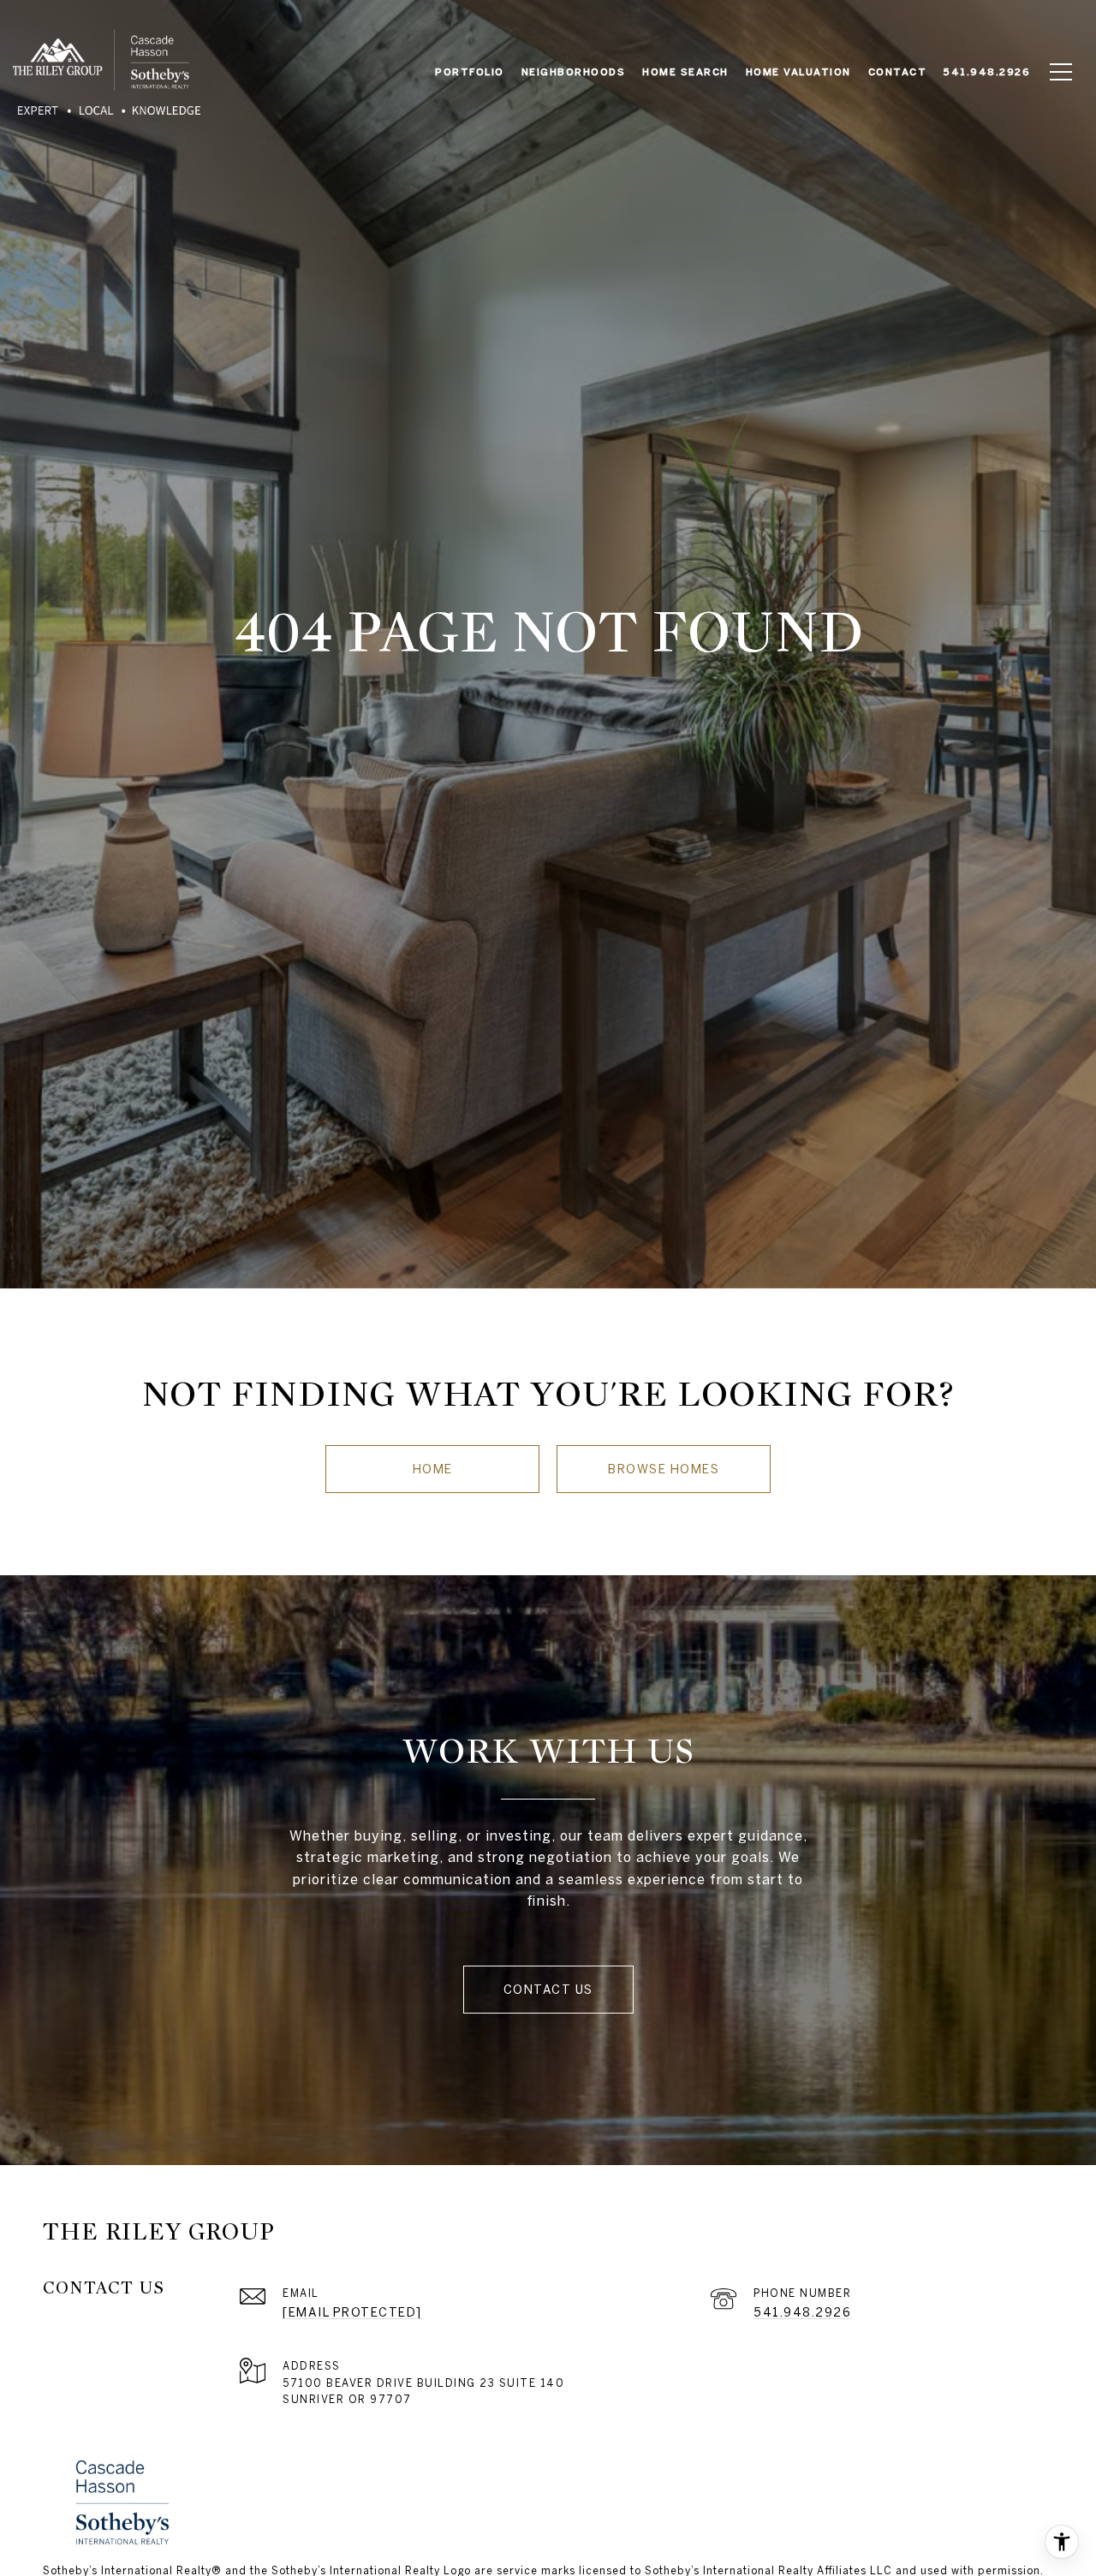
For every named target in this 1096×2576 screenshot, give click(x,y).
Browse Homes (664, 1469)
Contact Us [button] (548, 1990)
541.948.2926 (802, 2312)
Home (433, 1469)
